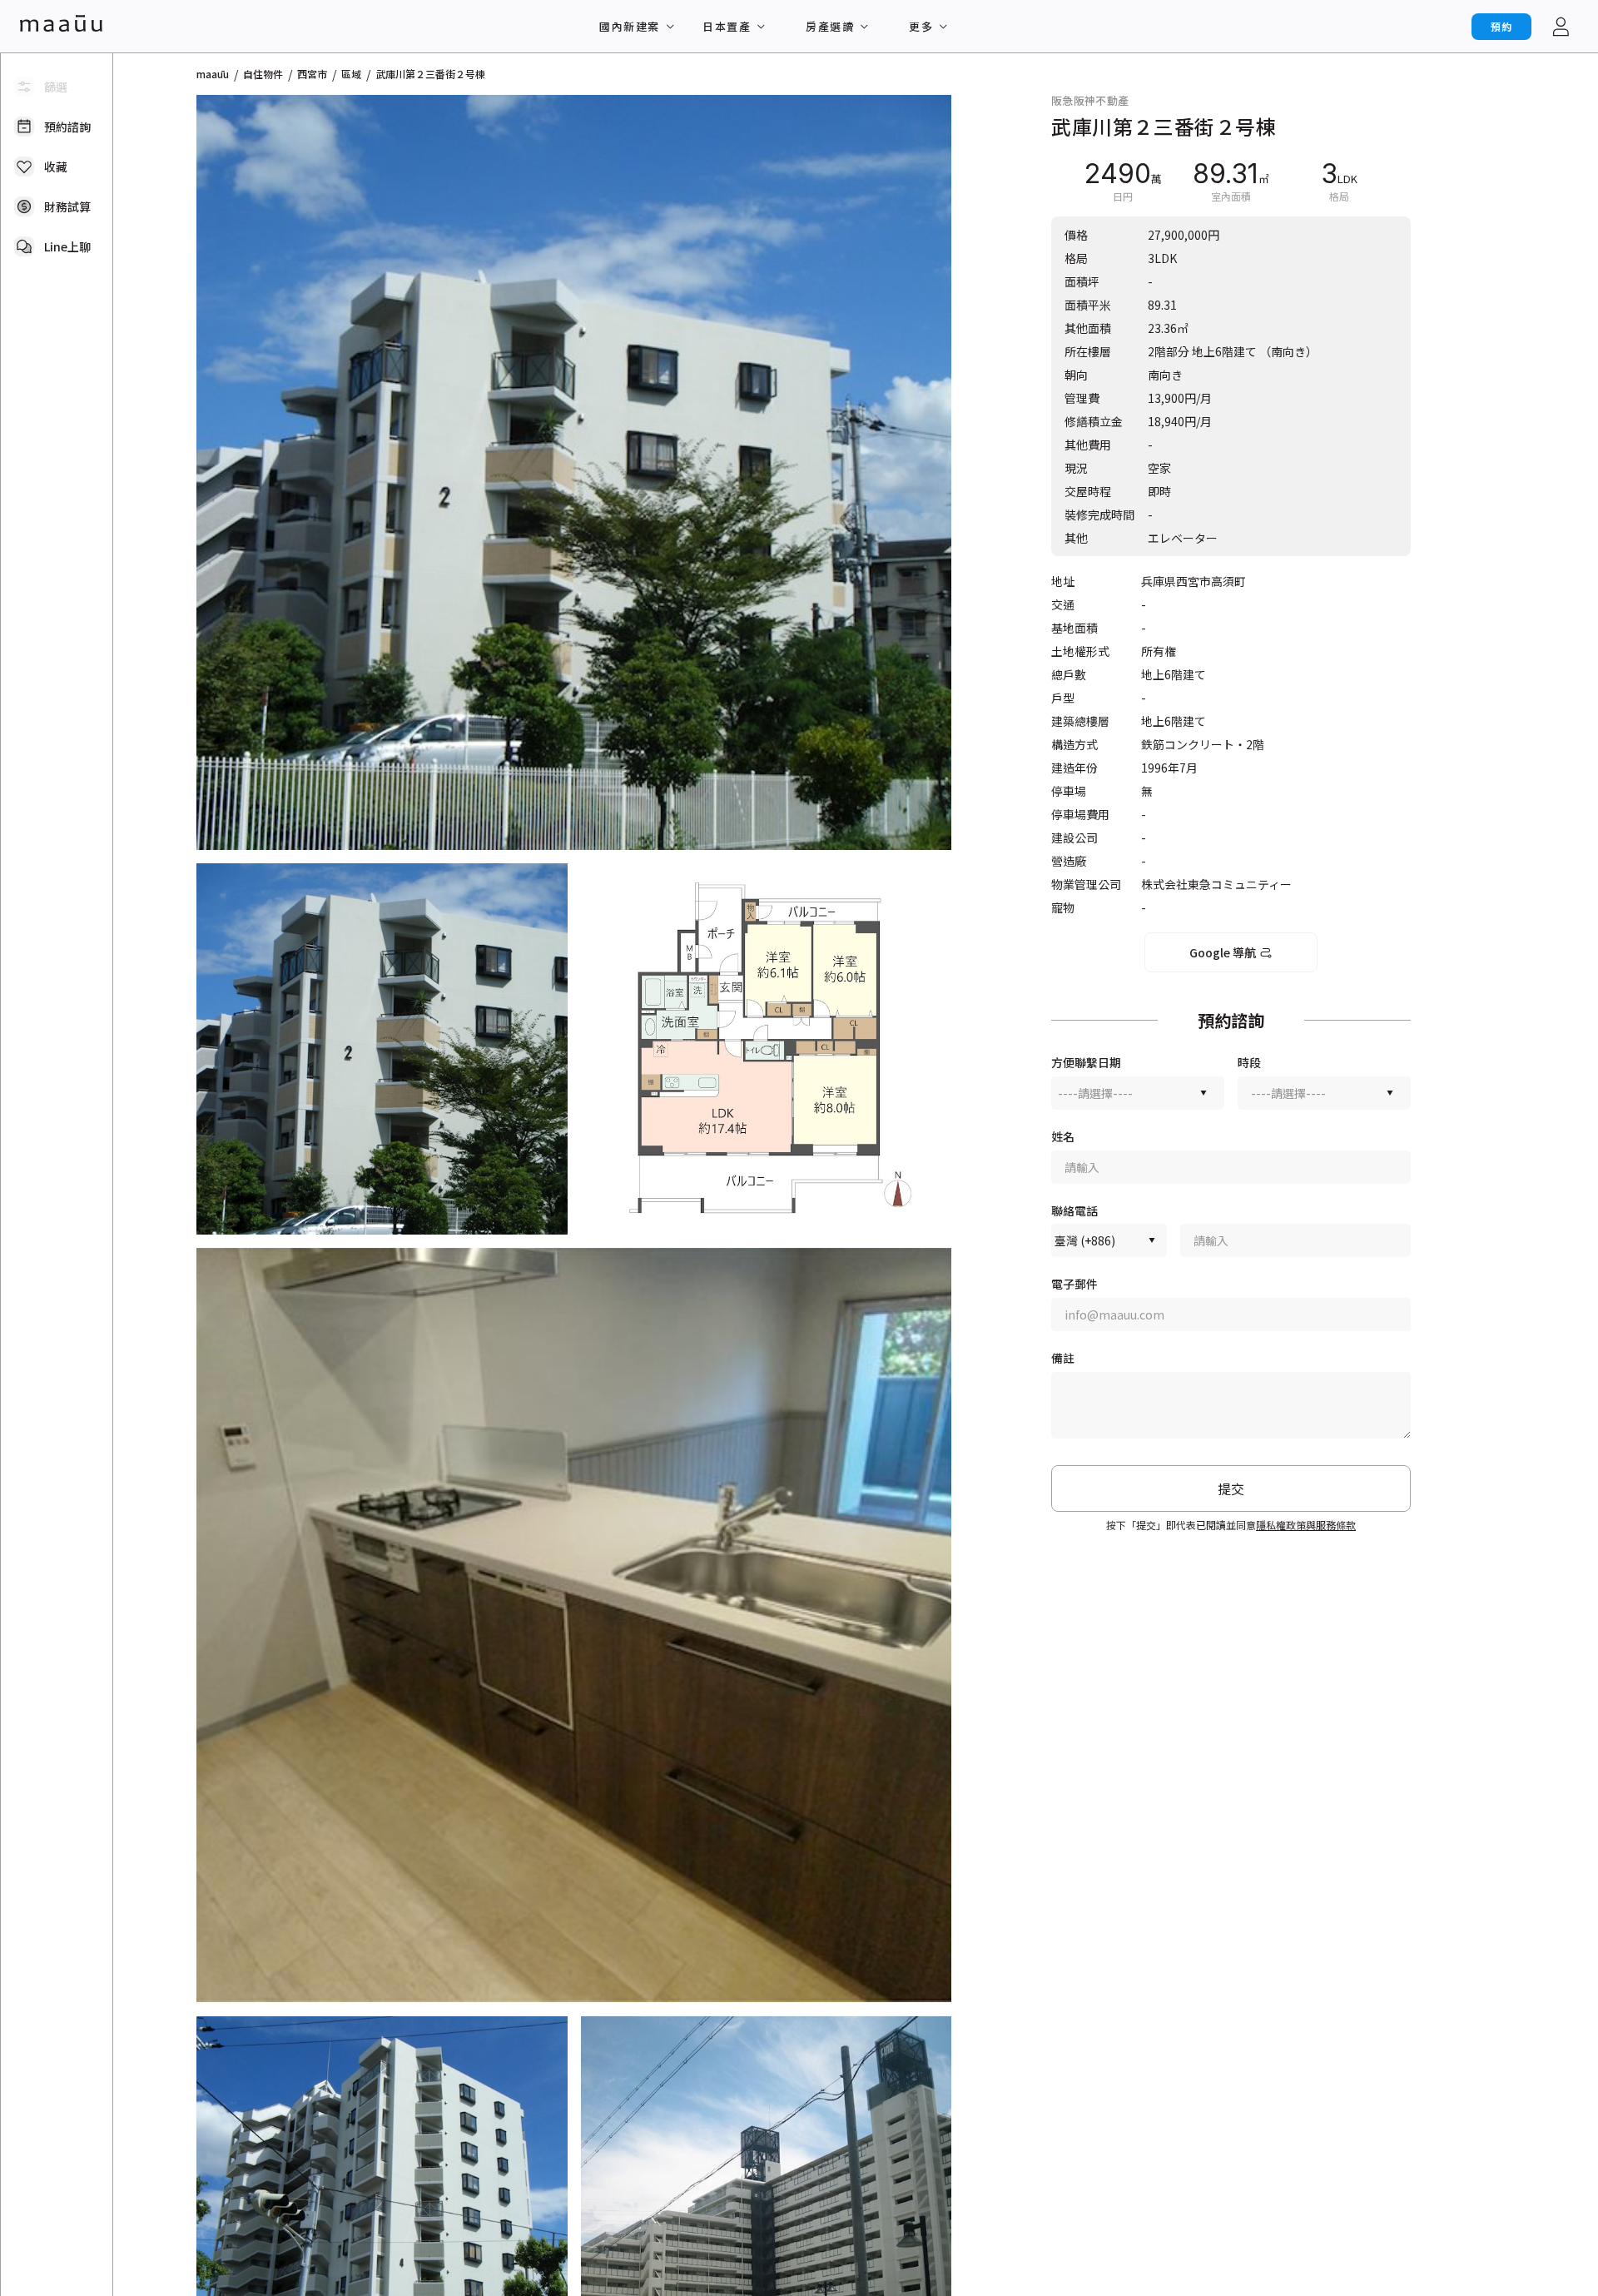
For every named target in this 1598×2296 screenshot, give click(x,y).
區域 (351, 74)
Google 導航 (1223, 952)
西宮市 (312, 74)
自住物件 (263, 74)
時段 (1249, 1063)
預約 (1501, 26)
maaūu (213, 74)
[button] (574, 472)
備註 (1063, 1358)
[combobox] (1138, 1093)
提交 (1231, 1488)
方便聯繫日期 (1086, 1063)
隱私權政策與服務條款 (1306, 1525)
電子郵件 (1074, 1284)
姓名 (1063, 1137)
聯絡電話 (1074, 1211)
